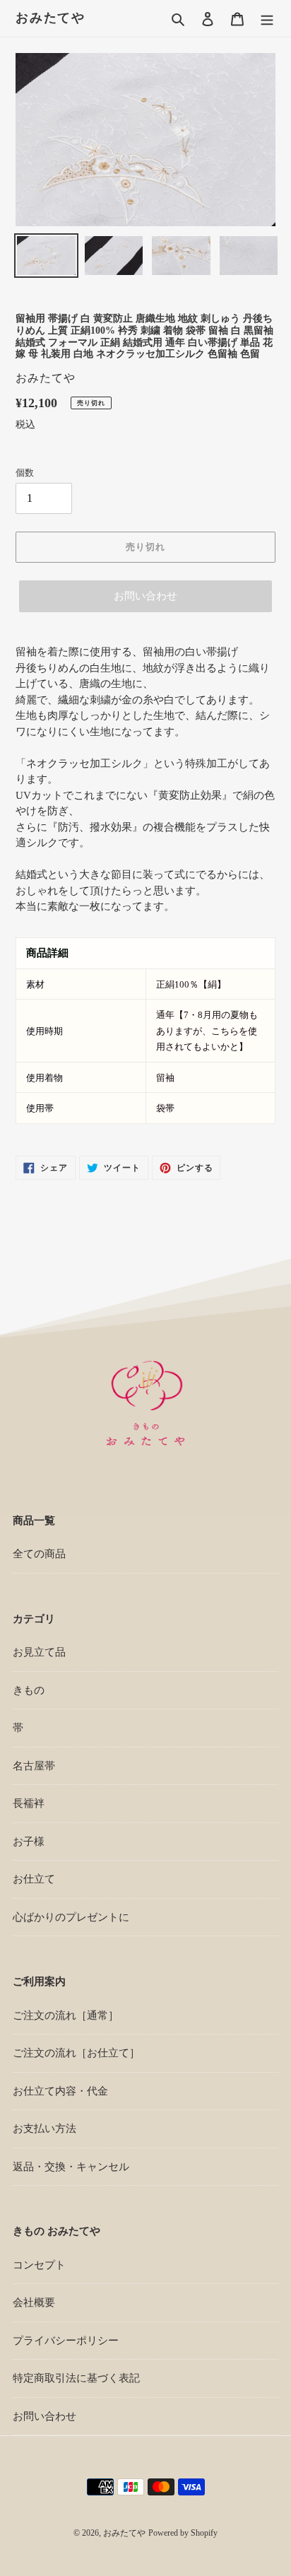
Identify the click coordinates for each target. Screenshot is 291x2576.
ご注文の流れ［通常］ (66, 2015)
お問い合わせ (145, 596)
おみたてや (51, 18)
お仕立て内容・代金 (60, 2091)
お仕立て (34, 1879)
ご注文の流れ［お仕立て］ (76, 2053)
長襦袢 (29, 1803)
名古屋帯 (34, 1766)
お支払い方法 (44, 2129)
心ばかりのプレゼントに (71, 1917)
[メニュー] (267, 19)
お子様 (29, 1842)
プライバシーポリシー (66, 2341)
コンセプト (39, 2265)
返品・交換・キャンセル (71, 2167)
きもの (29, 1690)
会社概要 (34, 2302)
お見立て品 (39, 1652)
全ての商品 (39, 1554)
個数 (25, 473)
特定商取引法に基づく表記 (76, 2378)
